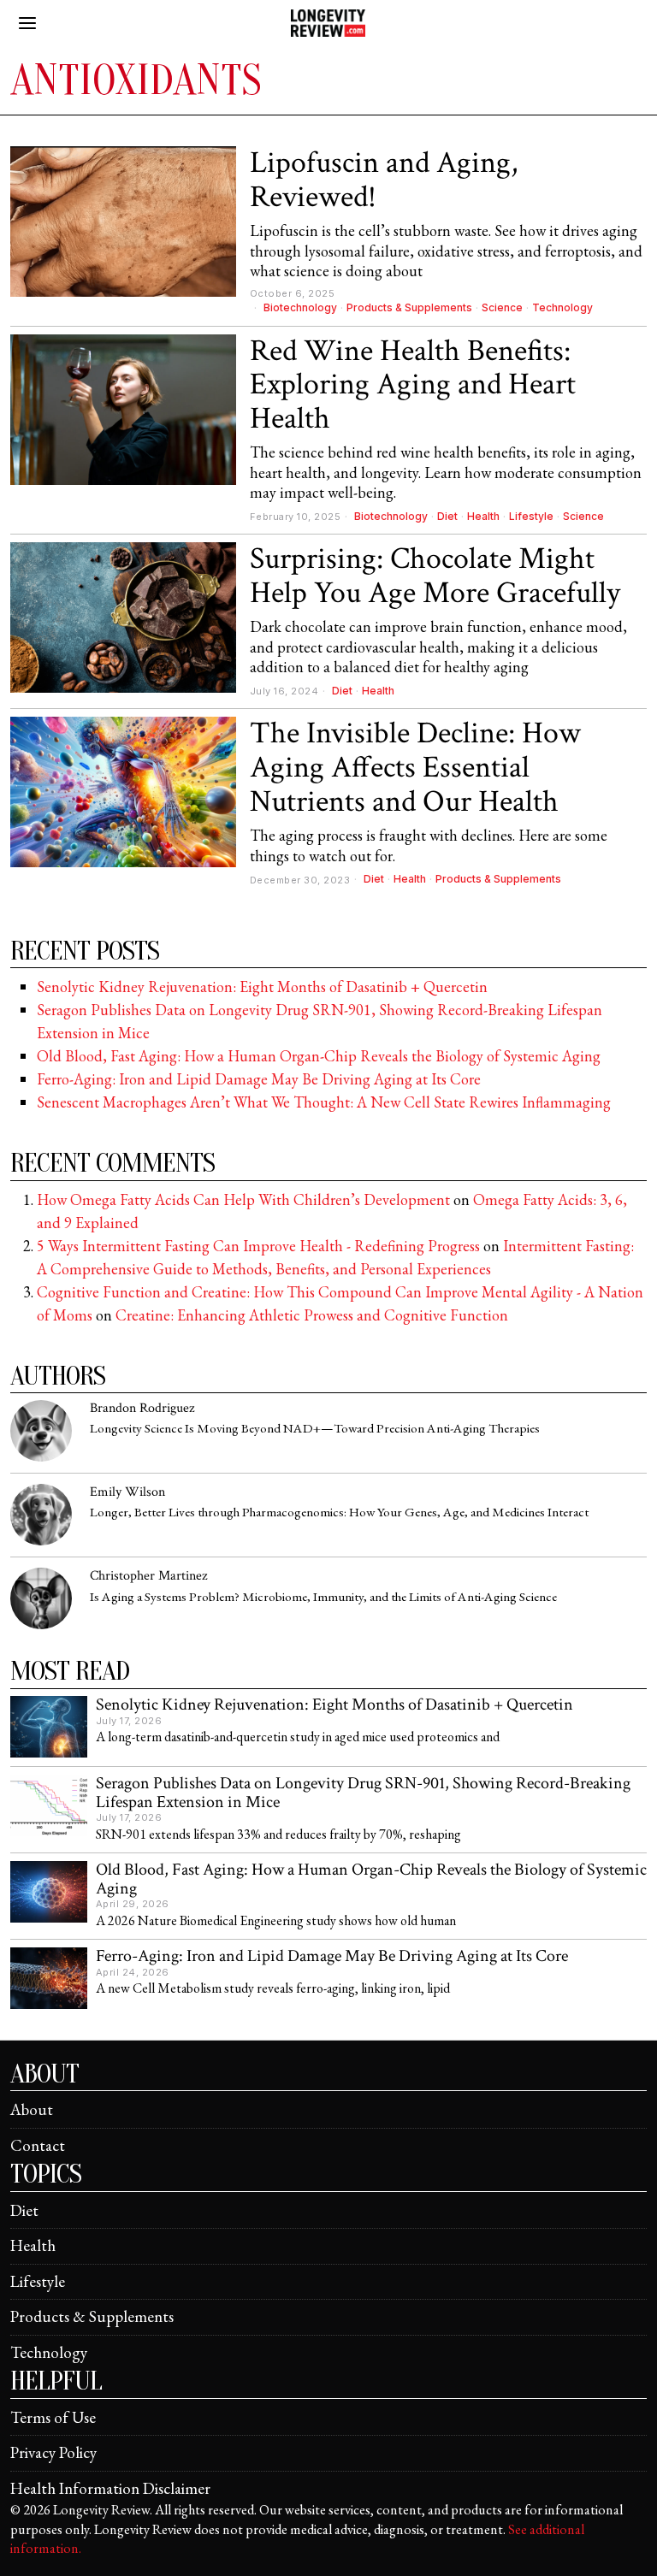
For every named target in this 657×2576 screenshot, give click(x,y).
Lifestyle (531, 516)
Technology (562, 307)
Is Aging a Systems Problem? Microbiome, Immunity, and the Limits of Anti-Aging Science (323, 1597)
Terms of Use (53, 2417)
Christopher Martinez (148, 1576)
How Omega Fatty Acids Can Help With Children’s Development (243, 1199)
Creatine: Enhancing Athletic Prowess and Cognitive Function (312, 1315)
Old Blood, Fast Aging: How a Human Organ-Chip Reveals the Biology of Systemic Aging (319, 1056)
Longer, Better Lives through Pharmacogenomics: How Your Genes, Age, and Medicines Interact (339, 1513)
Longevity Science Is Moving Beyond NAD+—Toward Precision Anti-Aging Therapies (315, 1429)
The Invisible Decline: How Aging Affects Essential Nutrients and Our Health (415, 768)
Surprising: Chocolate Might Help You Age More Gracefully (435, 576)
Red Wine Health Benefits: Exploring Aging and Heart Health (413, 385)
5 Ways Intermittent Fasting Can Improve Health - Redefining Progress (258, 1246)
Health (483, 516)
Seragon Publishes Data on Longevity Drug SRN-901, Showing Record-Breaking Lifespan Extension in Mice (363, 1793)
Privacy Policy (53, 2452)
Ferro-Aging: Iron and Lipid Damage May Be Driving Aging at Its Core (259, 1079)
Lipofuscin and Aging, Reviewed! (384, 180)
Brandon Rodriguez (142, 1408)
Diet (447, 516)
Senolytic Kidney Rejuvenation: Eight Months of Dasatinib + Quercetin (262, 987)
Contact (38, 2145)
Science (502, 307)
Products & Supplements (409, 307)
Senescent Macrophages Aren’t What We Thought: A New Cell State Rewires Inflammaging (324, 1102)
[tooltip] (41, 1431)
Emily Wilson (127, 1492)
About (32, 2109)
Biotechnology (300, 307)
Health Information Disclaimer (110, 2488)
